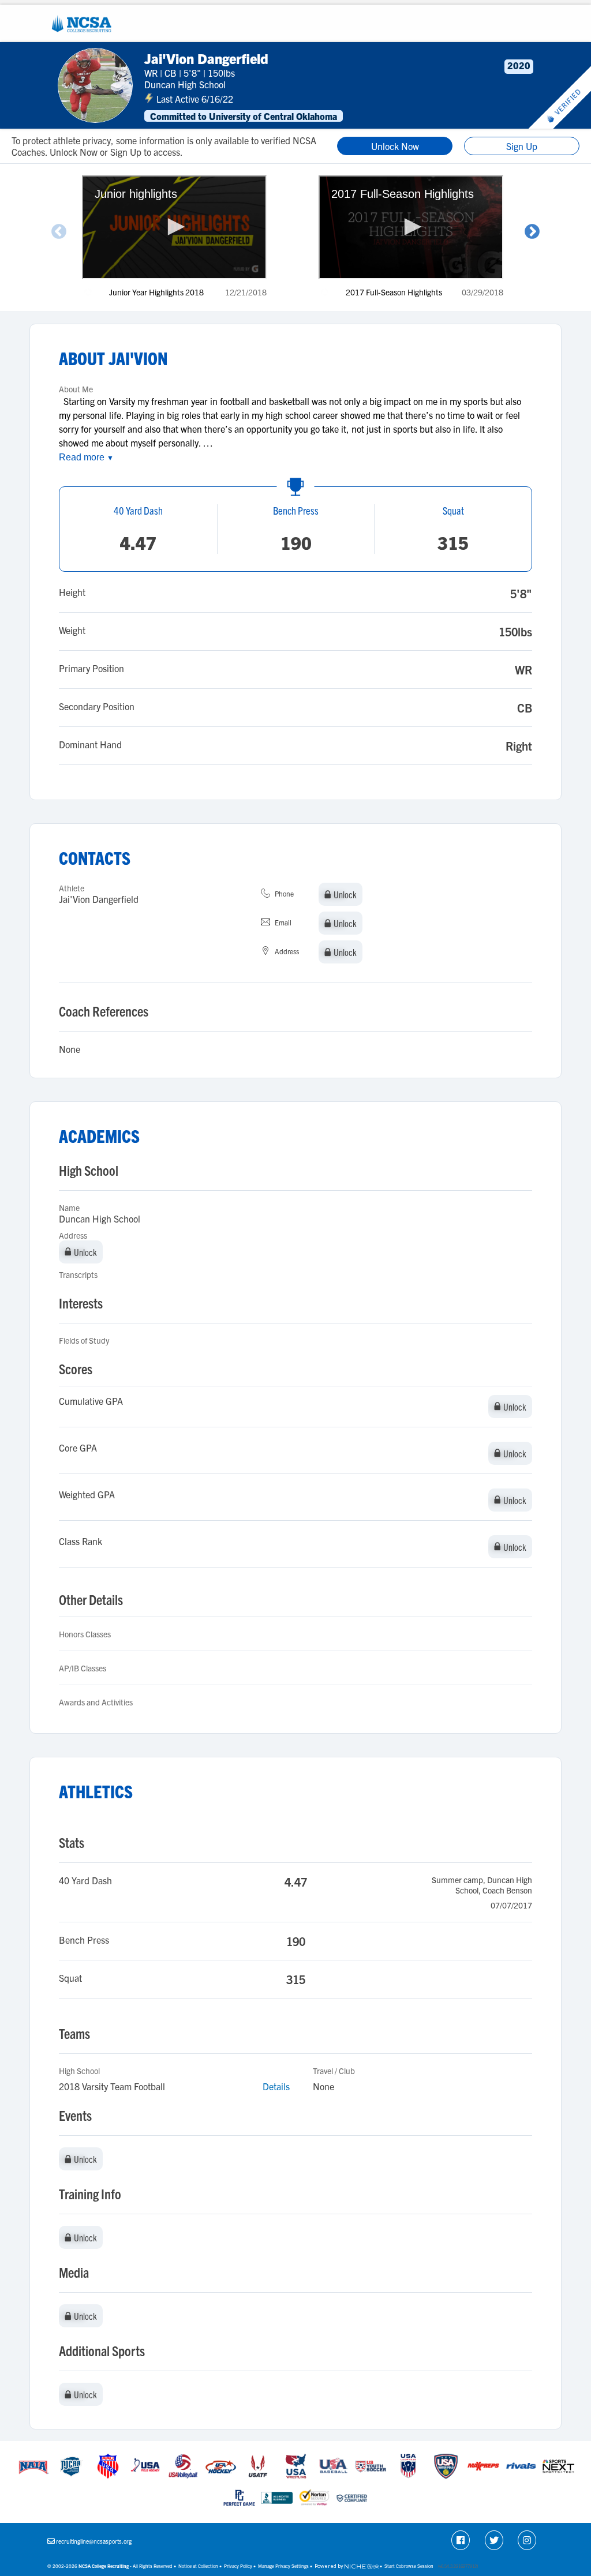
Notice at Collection (198, 2566)
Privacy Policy (238, 2566)
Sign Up (522, 146)
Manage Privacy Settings (283, 2566)
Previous (59, 232)
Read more (86, 457)
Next (532, 232)
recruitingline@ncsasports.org (94, 2541)
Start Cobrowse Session (409, 2566)
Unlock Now (395, 146)
